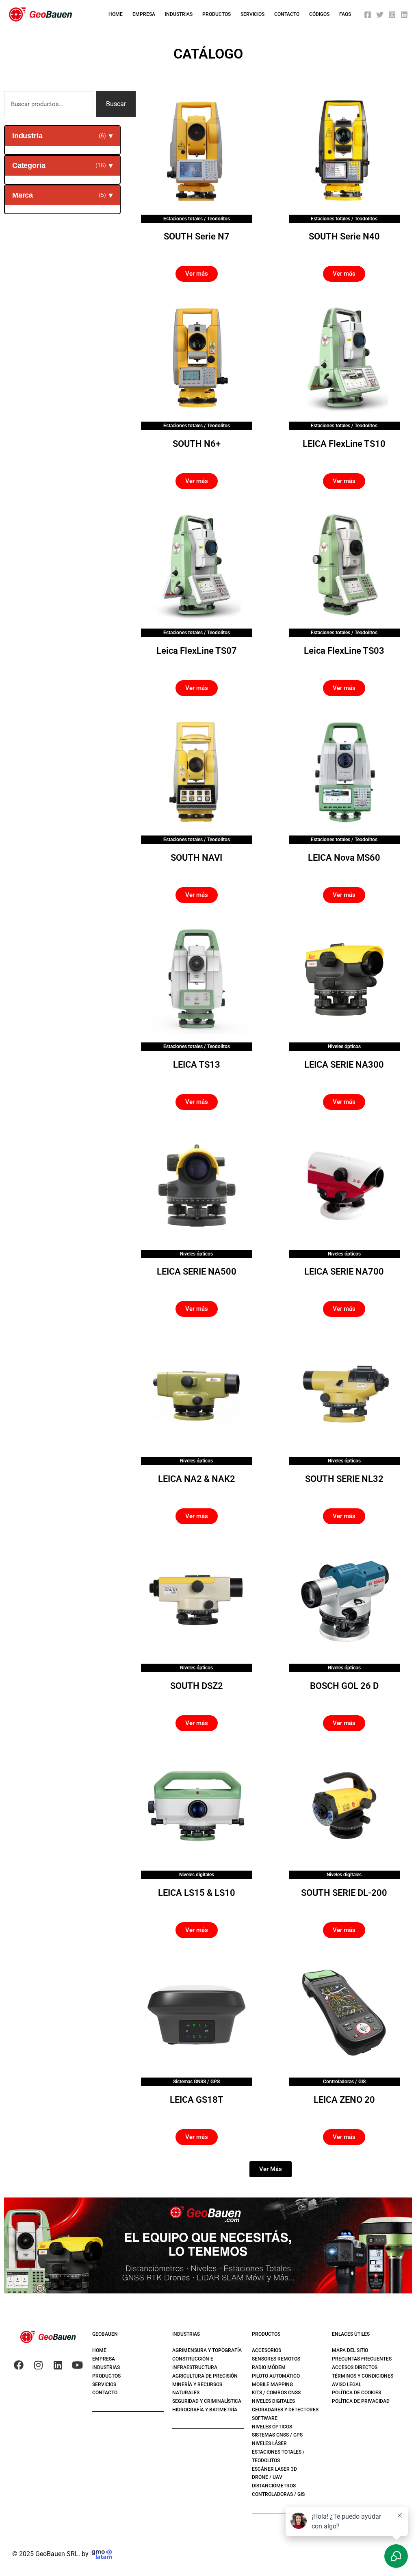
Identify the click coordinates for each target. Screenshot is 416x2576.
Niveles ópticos (344, 1046)
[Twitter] (380, 15)
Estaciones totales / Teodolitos (197, 219)
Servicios (252, 14)
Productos (217, 14)
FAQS (345, 14)
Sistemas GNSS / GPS (196, 2082)
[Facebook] (368, 15)
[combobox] (49, 104)
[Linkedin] (404, 15)
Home (116, 14)
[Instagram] (392, 15)
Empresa (144, 14)
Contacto (287, 14)
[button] (271, 2169)
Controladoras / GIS (344, 2082)
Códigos (319, 14)
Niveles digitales (197, 1875)
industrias (179, 14)
